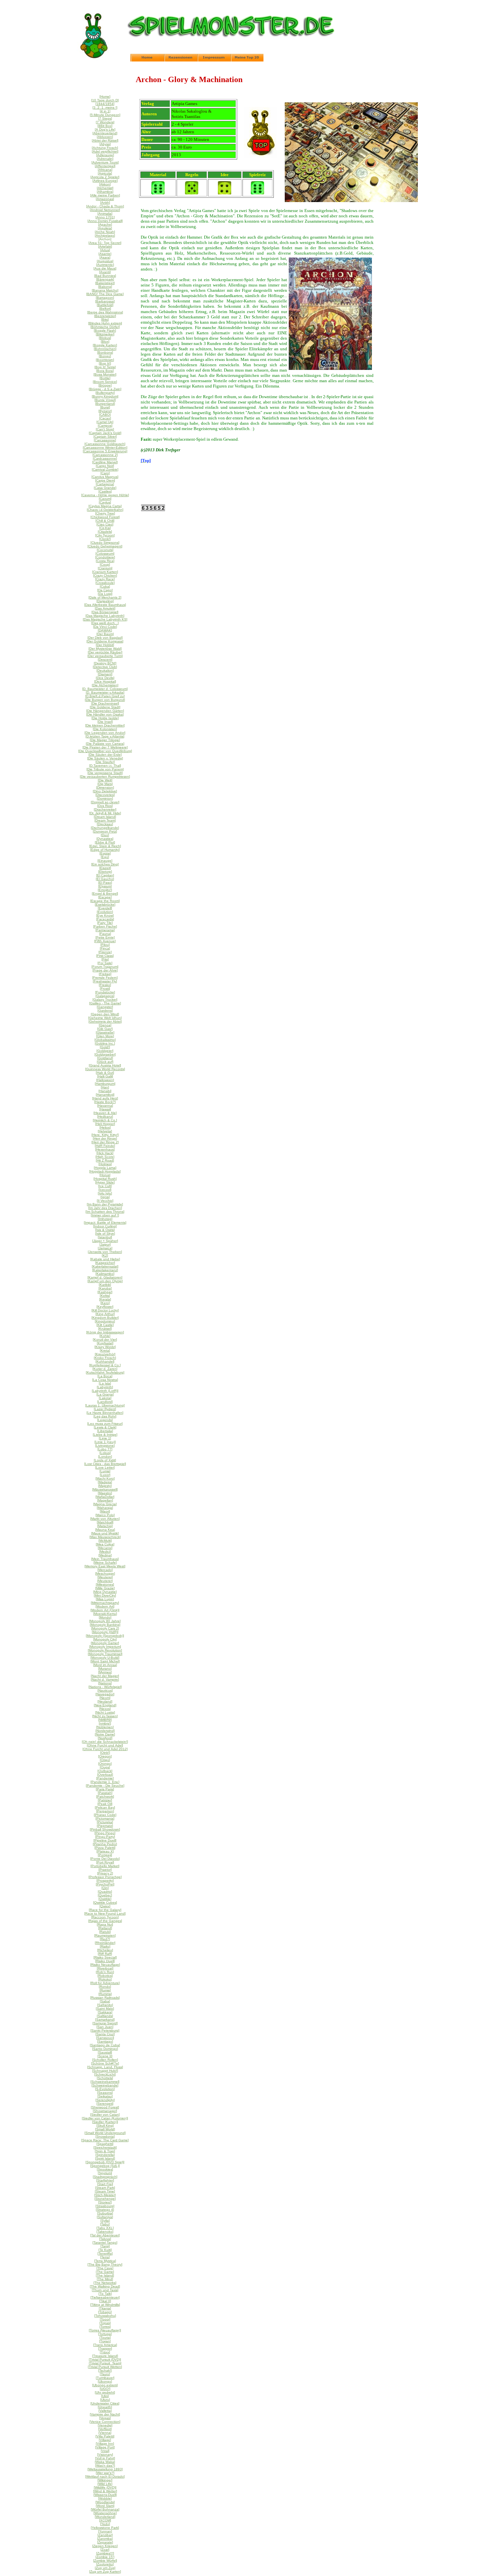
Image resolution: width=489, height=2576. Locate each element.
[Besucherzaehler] (153, 509)
